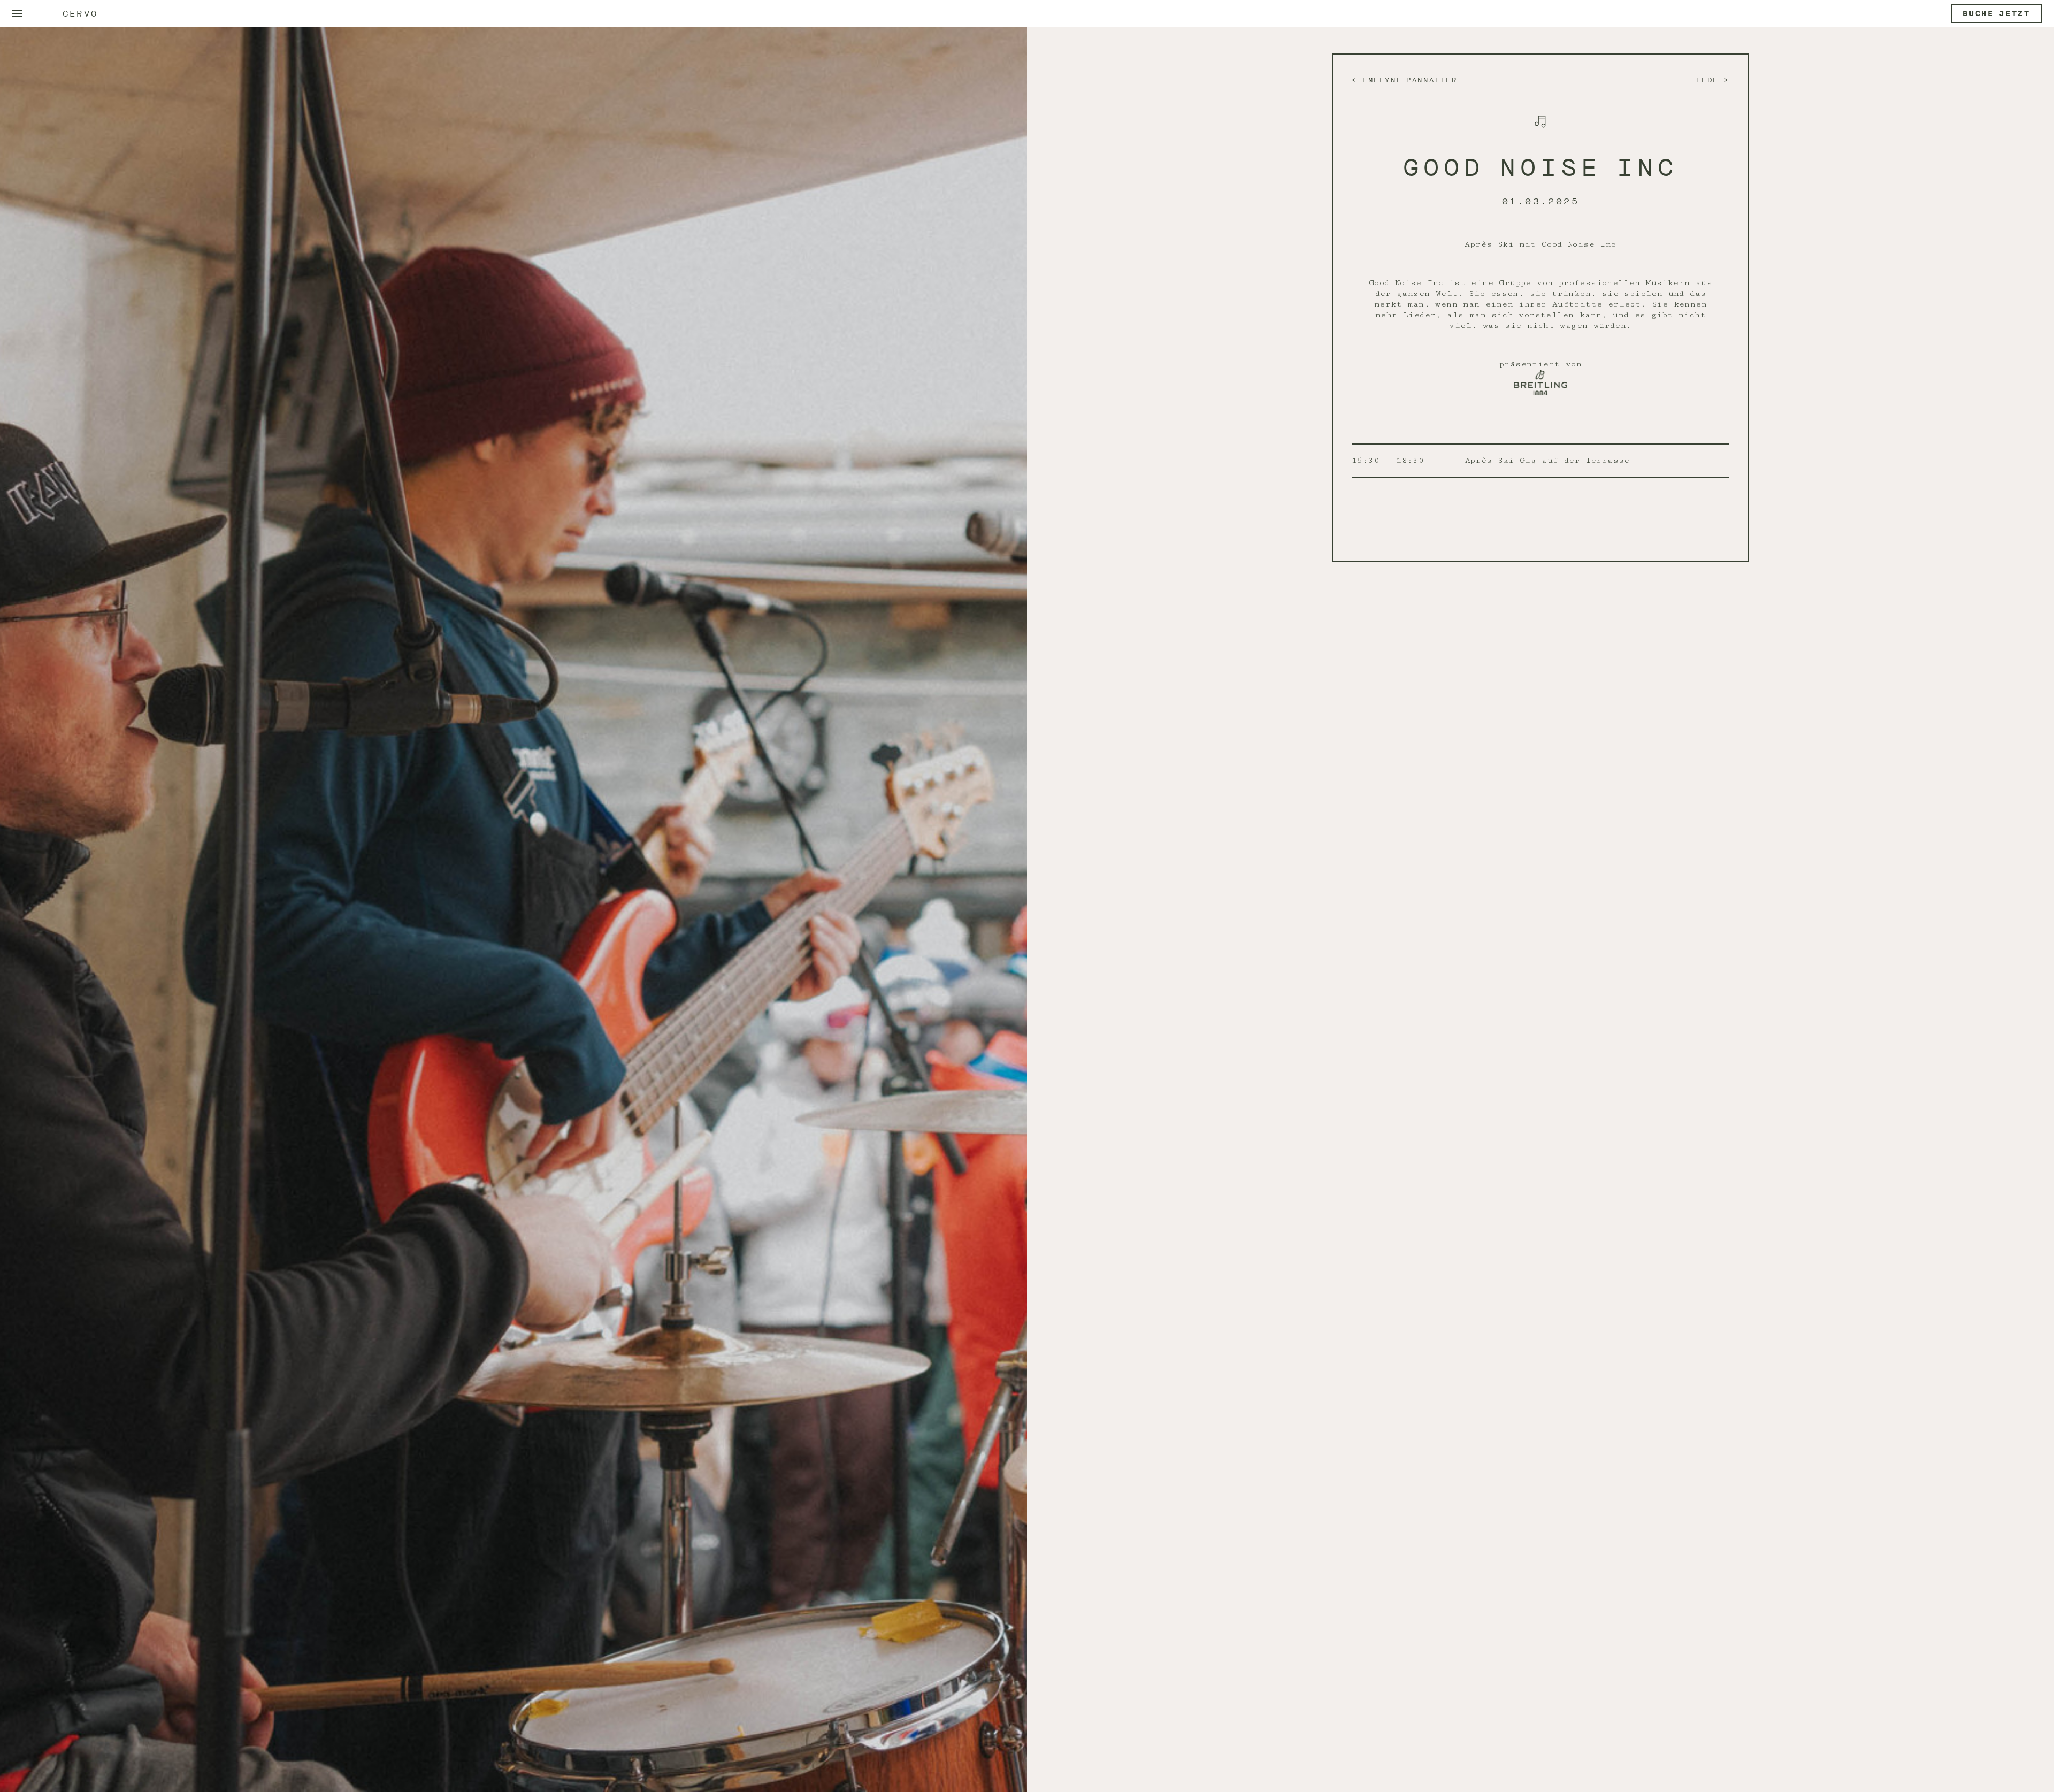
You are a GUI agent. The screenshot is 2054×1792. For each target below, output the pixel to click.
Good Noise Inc (1579, 244)
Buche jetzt (1996, 14)
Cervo (80, 14)
